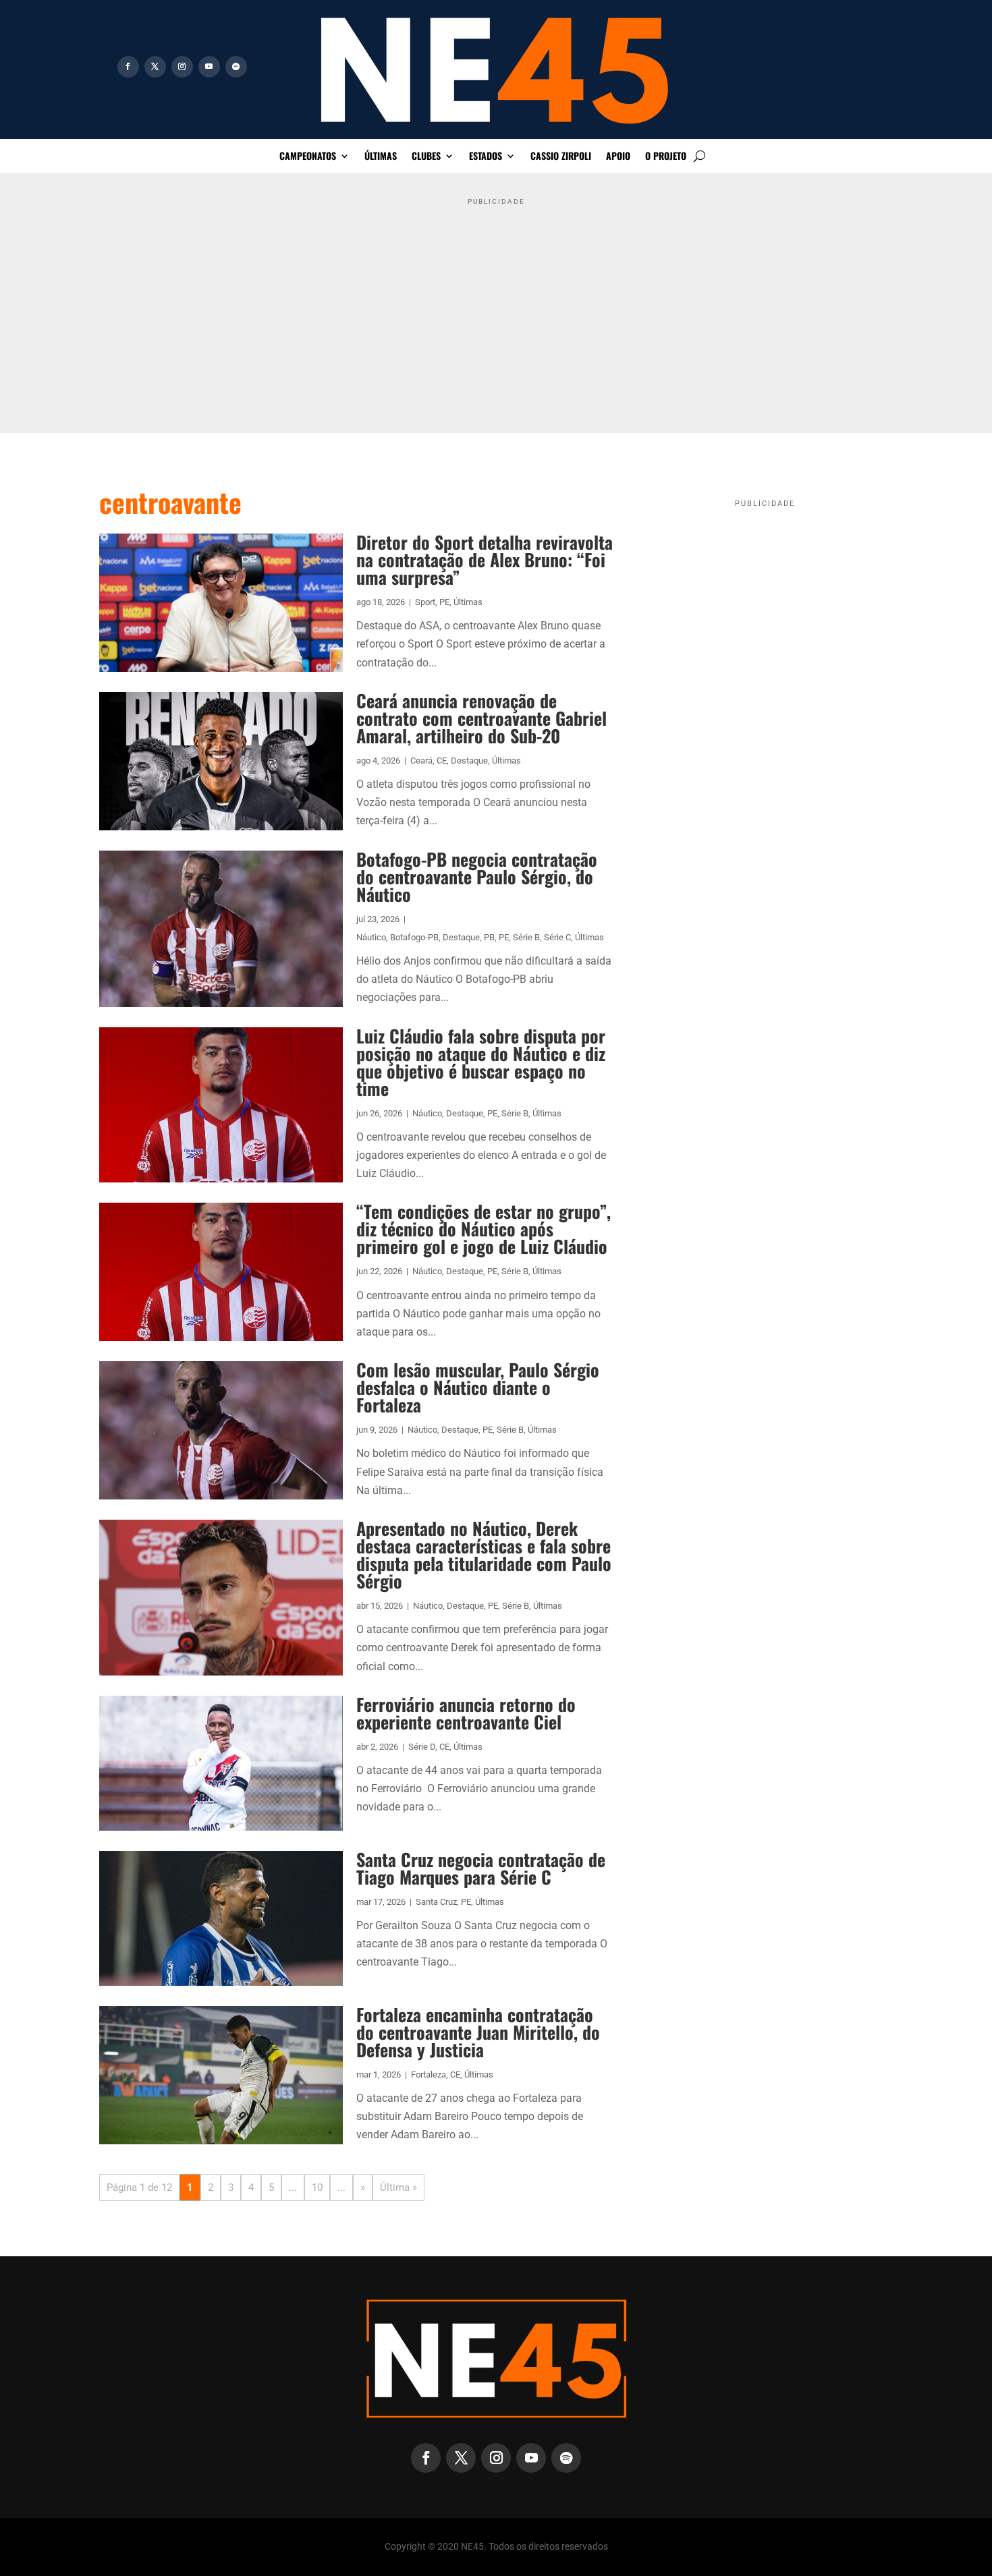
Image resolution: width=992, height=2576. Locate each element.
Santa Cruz (436, 1902)
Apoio (618, 157)
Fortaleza (429, 2074)
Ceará (421, 761)
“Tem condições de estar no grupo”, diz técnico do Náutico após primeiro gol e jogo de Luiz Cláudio (484, 1229)
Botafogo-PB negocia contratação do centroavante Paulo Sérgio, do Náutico (477, 877)
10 (317, 2187)
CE (442, 761)
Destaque (469, 761)
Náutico (371, 937)
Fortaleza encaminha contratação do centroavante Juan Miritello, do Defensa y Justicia (478, 2032)
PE (444, 602)
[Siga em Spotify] (236, 67)
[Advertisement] (496, 306)
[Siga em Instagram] (182, 67)
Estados (486, 157)
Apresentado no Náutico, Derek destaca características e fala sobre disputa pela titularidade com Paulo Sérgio (484, 1554)
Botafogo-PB (414, 937)
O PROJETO (666, 157)
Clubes (426, 157)
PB (489, 937)
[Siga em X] (155, 67)
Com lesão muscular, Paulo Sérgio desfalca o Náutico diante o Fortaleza (478, 1387)
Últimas (381, 157)
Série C (557, 937)
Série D (422, 1747)
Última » (398, 2187)
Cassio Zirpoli (561, 157)
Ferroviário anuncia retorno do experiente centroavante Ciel (466, 1713)
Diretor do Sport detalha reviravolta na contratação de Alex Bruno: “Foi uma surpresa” (485, 560)
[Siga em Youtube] (209, 67)
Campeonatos (308, 157)
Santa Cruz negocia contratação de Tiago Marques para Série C (481, 1868)
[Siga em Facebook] (128, 67)
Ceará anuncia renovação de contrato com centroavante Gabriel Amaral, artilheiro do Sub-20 (481, 718)
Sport (425, 602)
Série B (526, 937)
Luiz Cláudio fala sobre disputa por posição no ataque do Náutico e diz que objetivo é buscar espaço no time (481, 1062)
